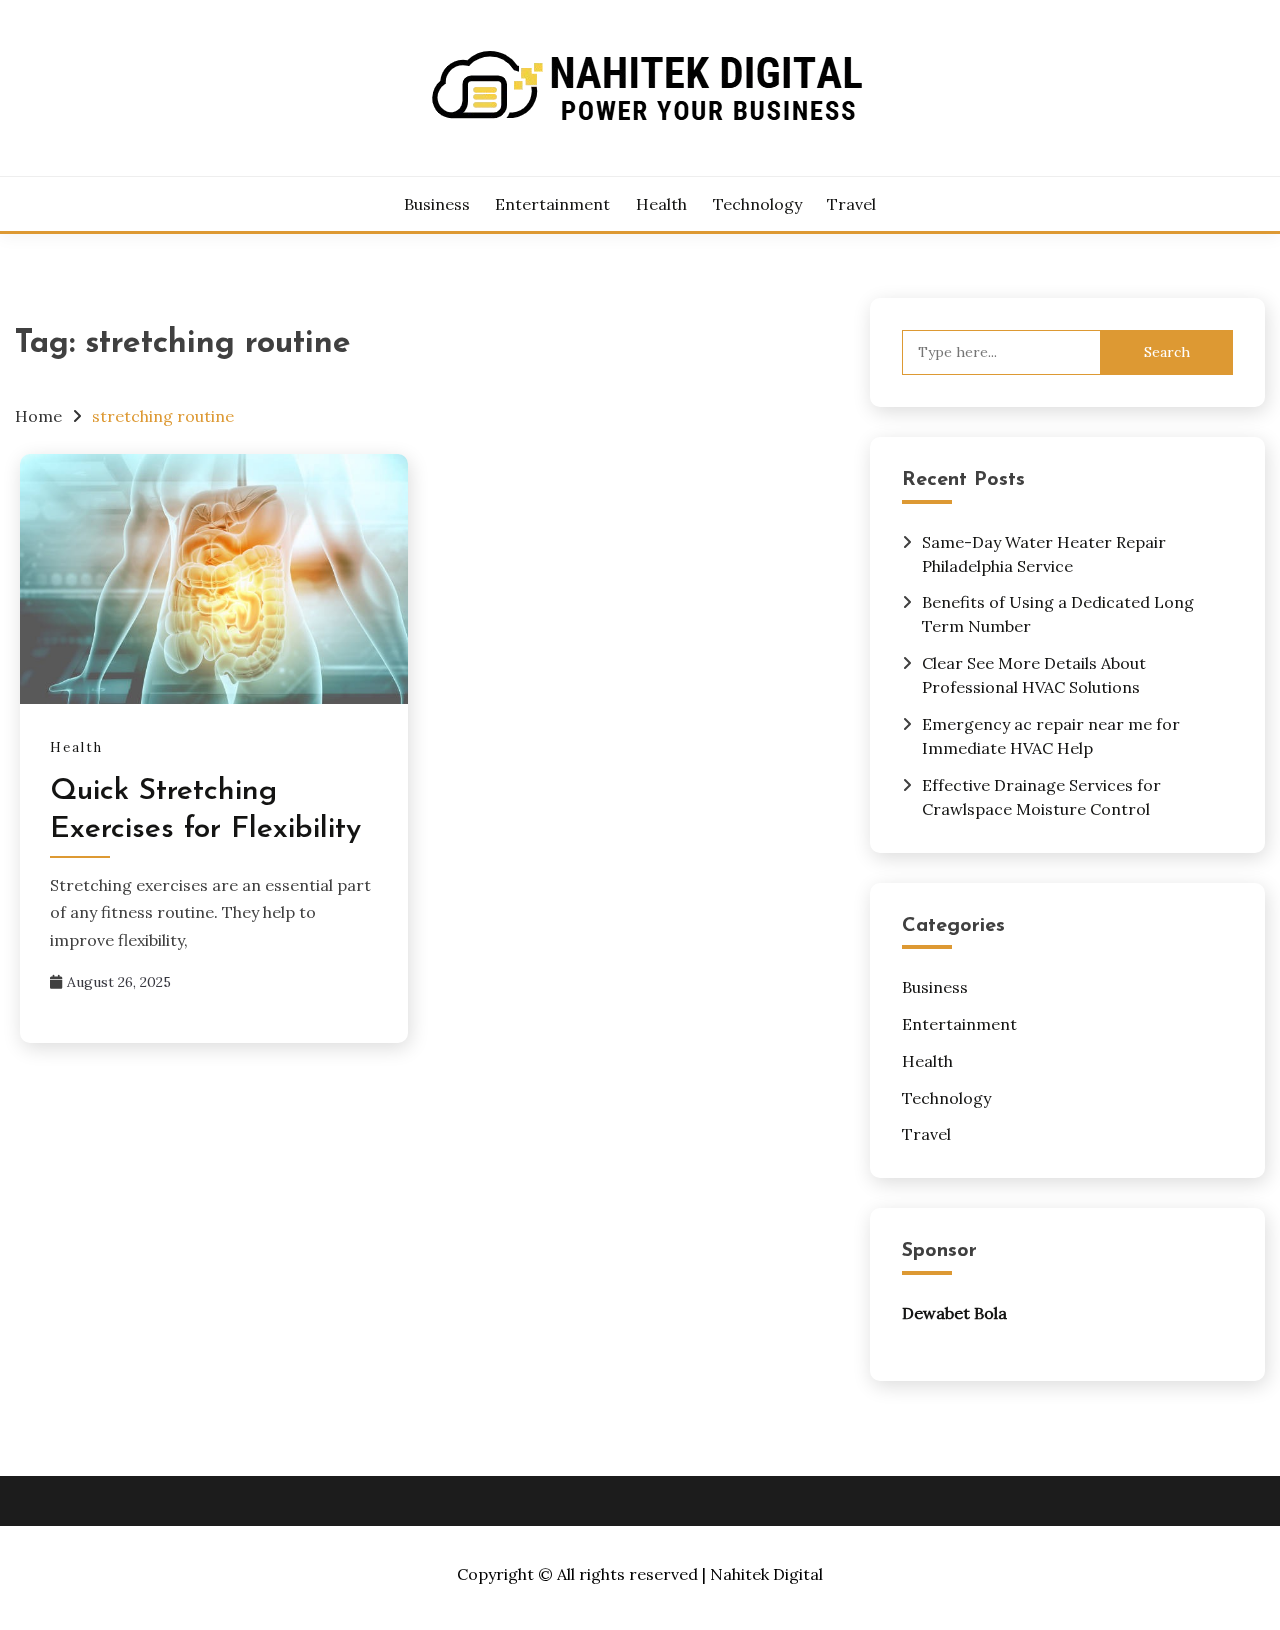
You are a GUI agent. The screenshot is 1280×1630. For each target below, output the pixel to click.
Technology (757, 204)
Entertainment (552, 204)
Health (661, 204)
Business (437, 204)
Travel (851, 204)
